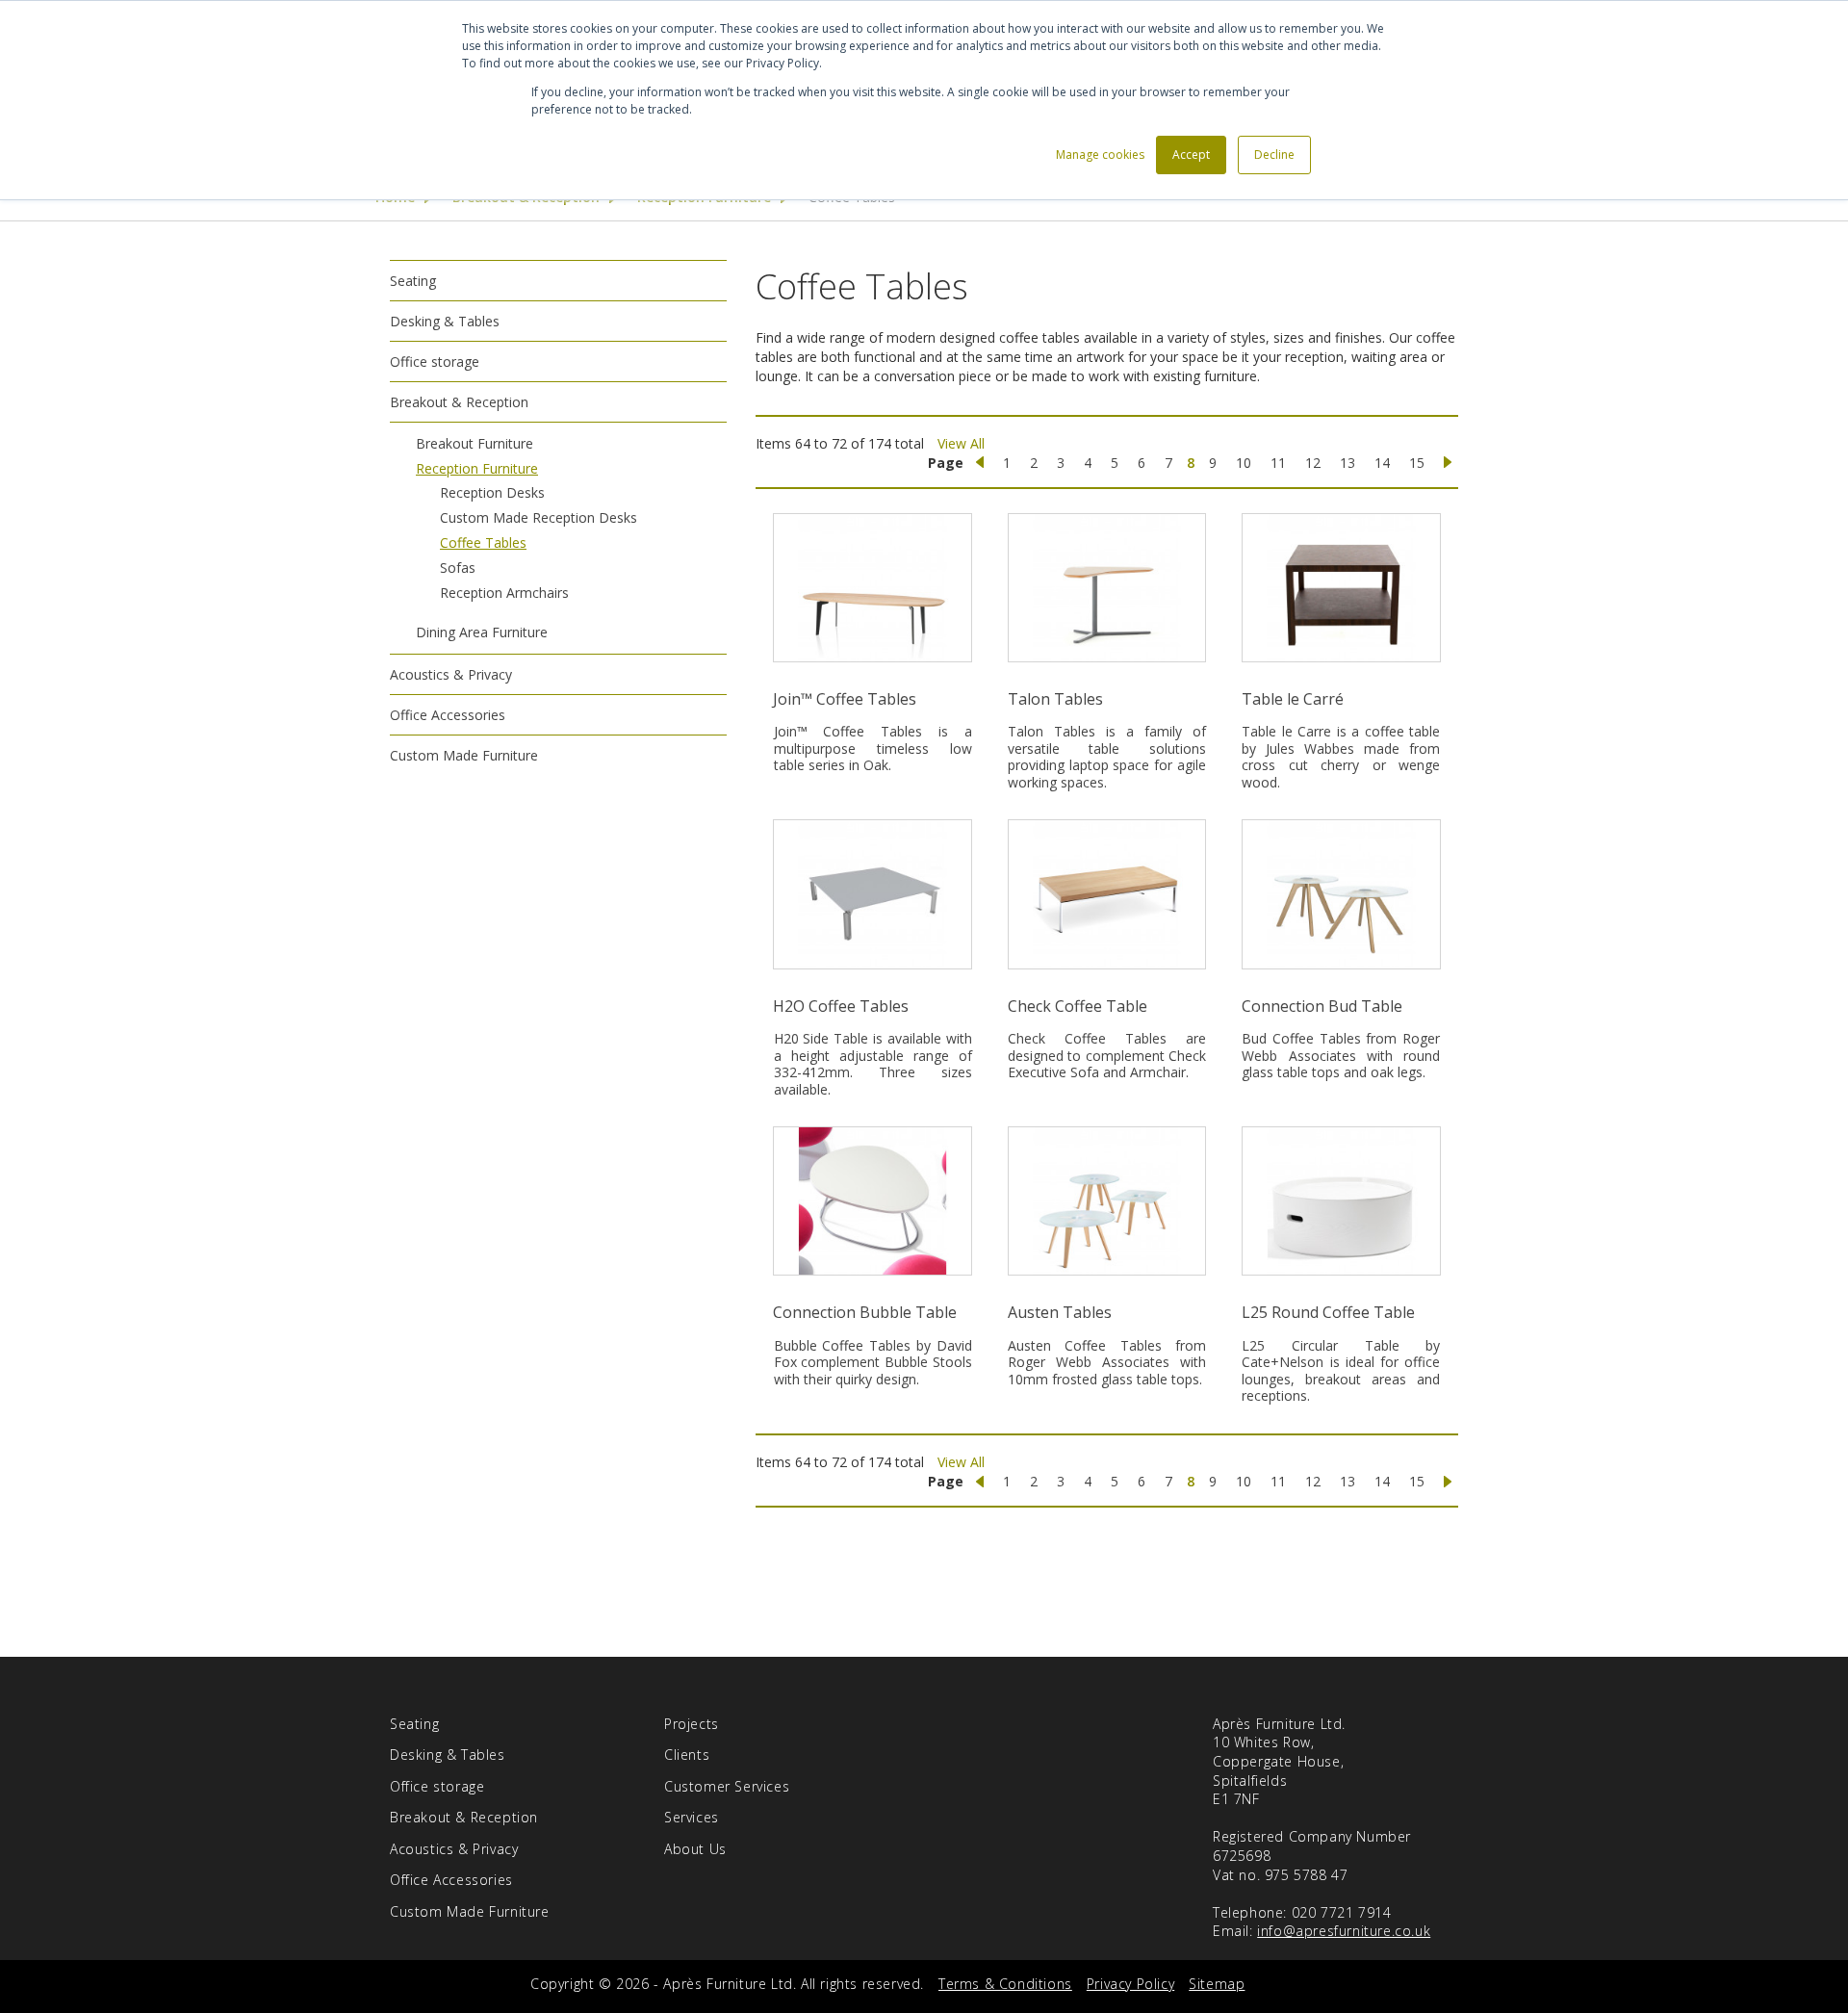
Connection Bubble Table (865, 1312)
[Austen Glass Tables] (1106, 1201)
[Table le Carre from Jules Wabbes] (1341, 588)
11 (1278, 463)
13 (1347, 463)
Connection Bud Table (1322, 1006)
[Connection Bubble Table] (873, 1201)
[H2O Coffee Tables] (873, 894)
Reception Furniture (477, 468)
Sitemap (1217, 1984)
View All (961, 443)
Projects (692, 1724)
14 (1382, 463)
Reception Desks (492, 492)
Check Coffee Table (1078, 1006)
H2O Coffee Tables (841, 1006)
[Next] (1448, 463)
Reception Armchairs (504, 593)
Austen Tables (1060, 1312)
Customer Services (727, 1786)
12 (1313, 463)
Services (692, 1817)
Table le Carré (1293, 699)
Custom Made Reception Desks (539, 517)
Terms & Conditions (1005, 1984)
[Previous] (980, 463)
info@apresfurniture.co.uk (1344, 1931)
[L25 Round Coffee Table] (1341, 1201)
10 (1244, 463)
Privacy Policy (1130, 1984)
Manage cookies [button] (1100, 155)
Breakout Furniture (475, 443)
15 (1417, 463)
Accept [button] (1191, 155)
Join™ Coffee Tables (845, 699)
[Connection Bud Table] (1341, 894)
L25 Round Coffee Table (1328, 1312)
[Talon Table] (1106, 588)
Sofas (458, 568)
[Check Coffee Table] (1106, 894)
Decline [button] (1274, 155)
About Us (695, 1849)
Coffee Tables (483, 542)
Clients (687, 1755)
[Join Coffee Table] (873, 588)
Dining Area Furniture (482, 632)
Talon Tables (1055, 699)
